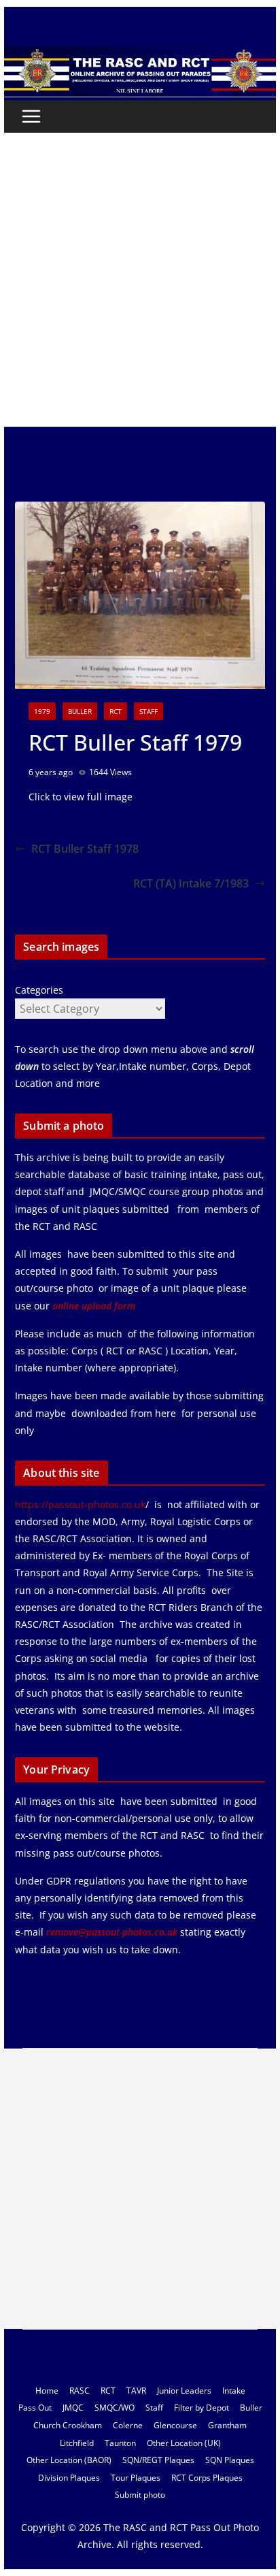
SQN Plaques (230, 2460)
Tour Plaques (136, 2478)
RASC (80, 2391)
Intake (234, 2391)
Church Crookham (68, 2425)
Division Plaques (69, 2478)
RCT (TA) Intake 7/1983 (191, 883)
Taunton (120, 2443)
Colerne (128, 2425)
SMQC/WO (115, 2408)
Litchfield (77, 2443)
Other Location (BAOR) (69, 2460)
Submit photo (140, 2495)
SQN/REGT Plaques (158, 2460)
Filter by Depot (202, 2408)
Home (47, 2391)
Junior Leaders (184, 2391)
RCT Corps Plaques (207, 2478)
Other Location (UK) (184, 2443)
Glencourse (175, 2425)
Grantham (227, 2425)
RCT (116, 711)
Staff (148, 711)
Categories (39, 990)
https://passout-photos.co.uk (80, 1504)
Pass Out (35, 2408)
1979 (42, 711)
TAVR (136, 2391)
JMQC (73, 2408)
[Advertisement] (140, 280)
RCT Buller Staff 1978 (85, 849)
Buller (80, 711)
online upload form (92, 1306)
